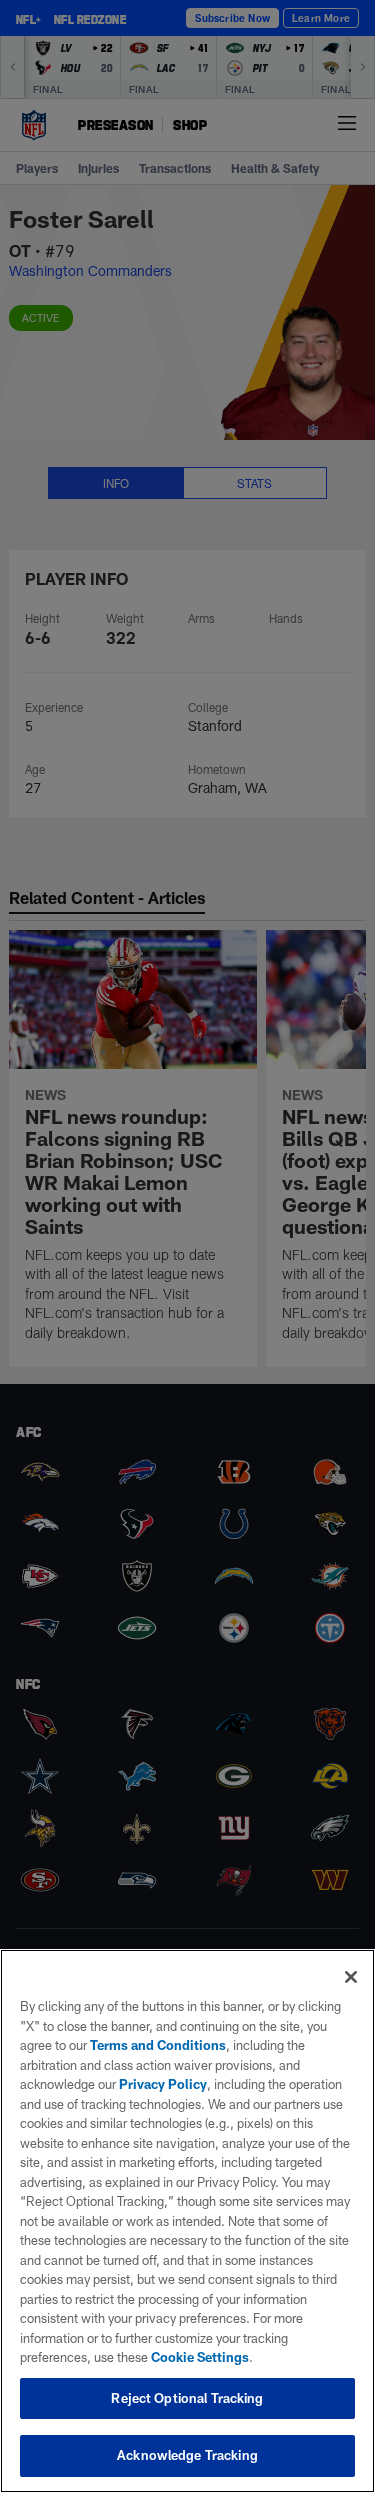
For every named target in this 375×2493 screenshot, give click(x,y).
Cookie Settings (200, 2357)
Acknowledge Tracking (187, 2455)
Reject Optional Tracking (187, 2398)
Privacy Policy (163, 2084)
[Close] (351, 1977)
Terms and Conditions (158, 2045)
